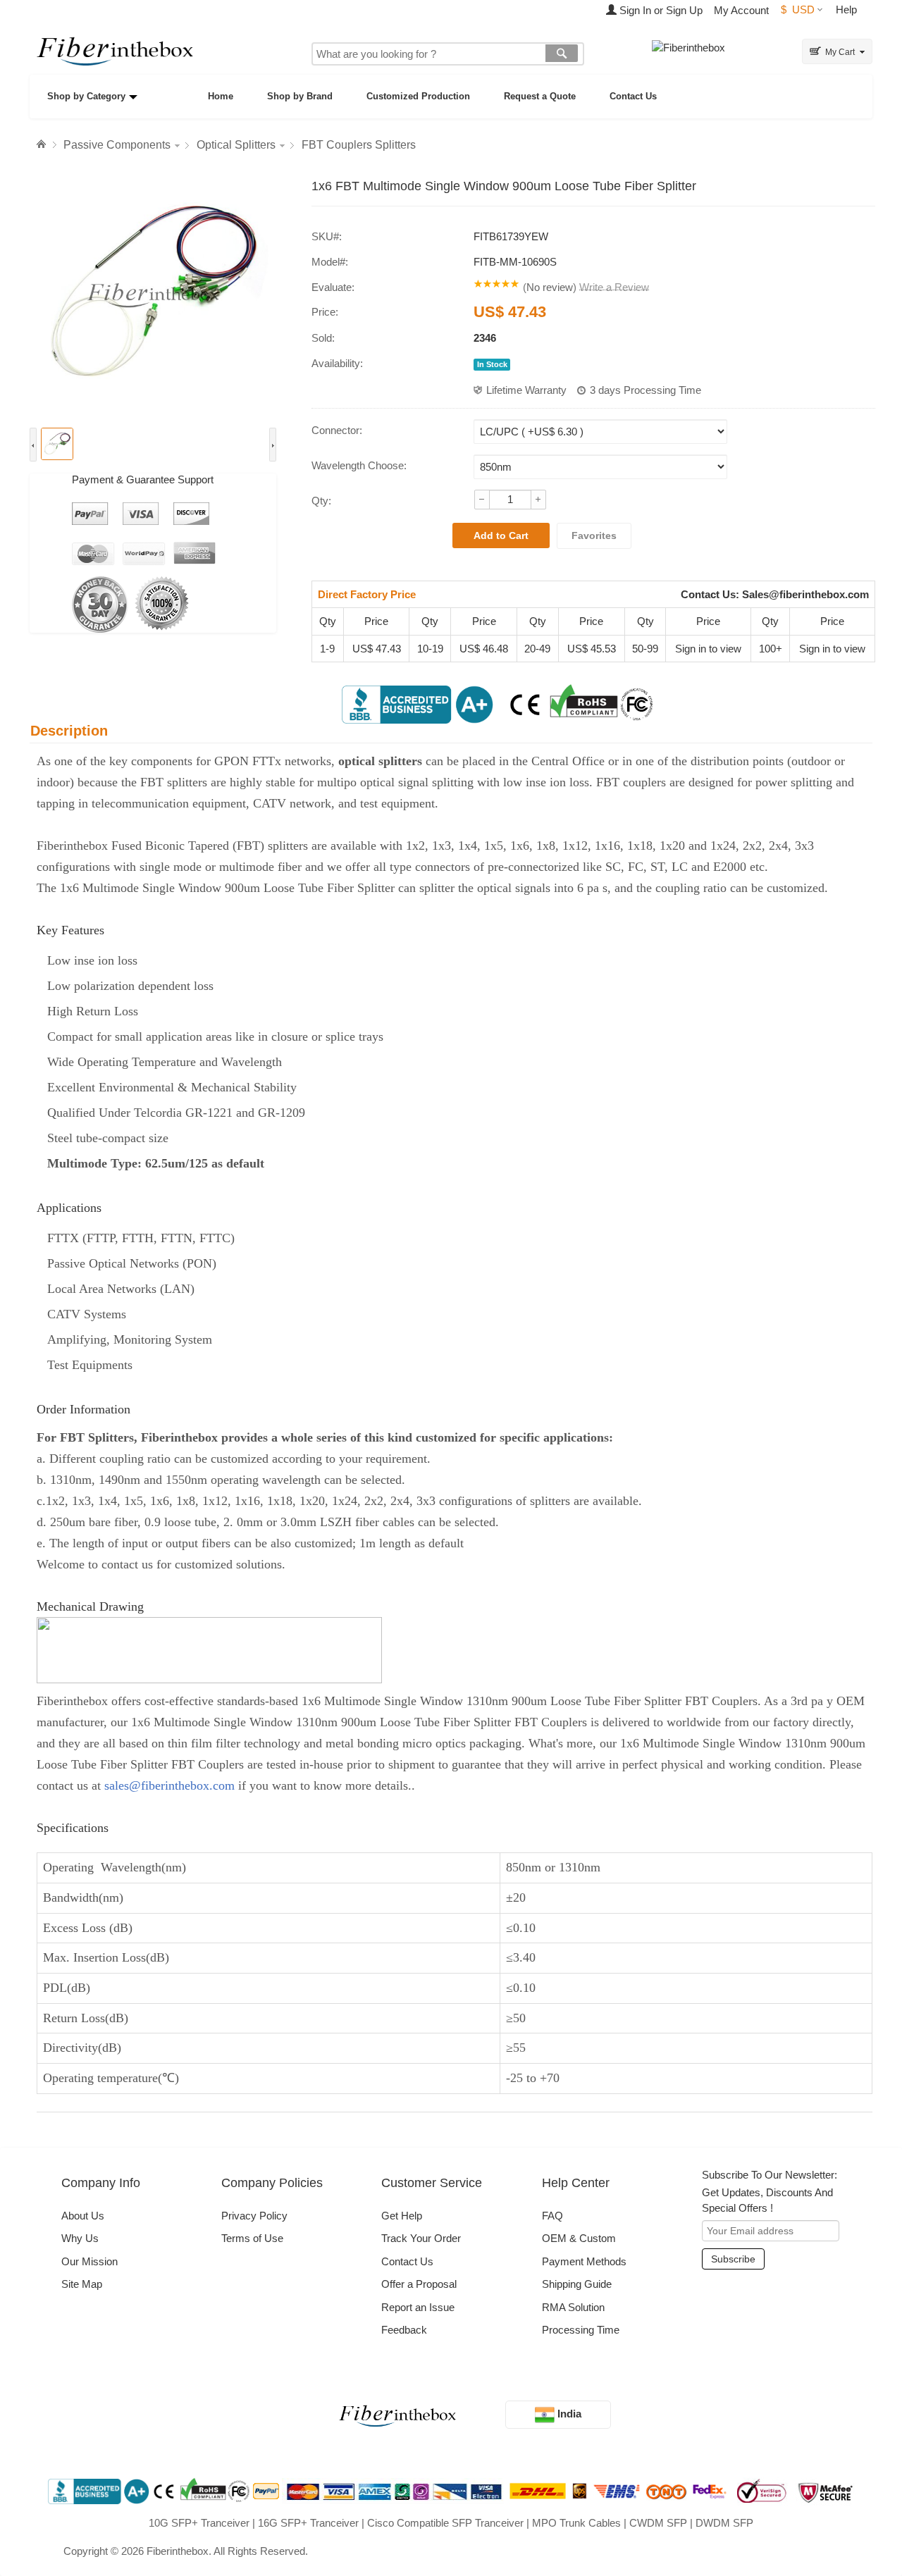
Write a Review (614, 287)
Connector (335, 430)
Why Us (80, 2238)
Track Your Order (421, 2238)
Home (221, 96)
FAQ (552, 2216)
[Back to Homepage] (43, 144)
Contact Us (633, 96)
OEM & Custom (579, 2238)
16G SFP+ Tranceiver (308, 2523)
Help (846, 10)
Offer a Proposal (419, 2284)
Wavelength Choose (358, 465)
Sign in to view (708, 649)
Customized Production (418, 96)
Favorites (594, 535)
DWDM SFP (724, 2523)
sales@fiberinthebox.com (169, 1785)
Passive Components (117, 145)
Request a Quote (540, 96)
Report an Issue (418, 2307)
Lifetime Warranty (526, 390)
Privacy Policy (254, 2216)
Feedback (404, 2330)
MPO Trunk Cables (576, 2523)
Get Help (402, 2216)
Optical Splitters (236, 145)
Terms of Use (252, 2238)
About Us (83, 2216)
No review (550, 287)
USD (798, 10)
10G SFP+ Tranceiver (199, 2523)
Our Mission (89, 2261)
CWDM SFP (658, 2523)
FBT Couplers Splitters (359, 145)
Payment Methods (584, 2261)
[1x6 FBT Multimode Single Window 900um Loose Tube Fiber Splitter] (153, 295)
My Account (741, 10)
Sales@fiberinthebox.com (805, 594)
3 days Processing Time (645, 390)
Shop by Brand (300, 96)
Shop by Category (86, 96)
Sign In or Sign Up (660, 10)
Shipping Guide (577, 2284)
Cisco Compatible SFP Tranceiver (445, 2523)
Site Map (82, 2284)
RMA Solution (573, 2307)
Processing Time (581, 2330)
